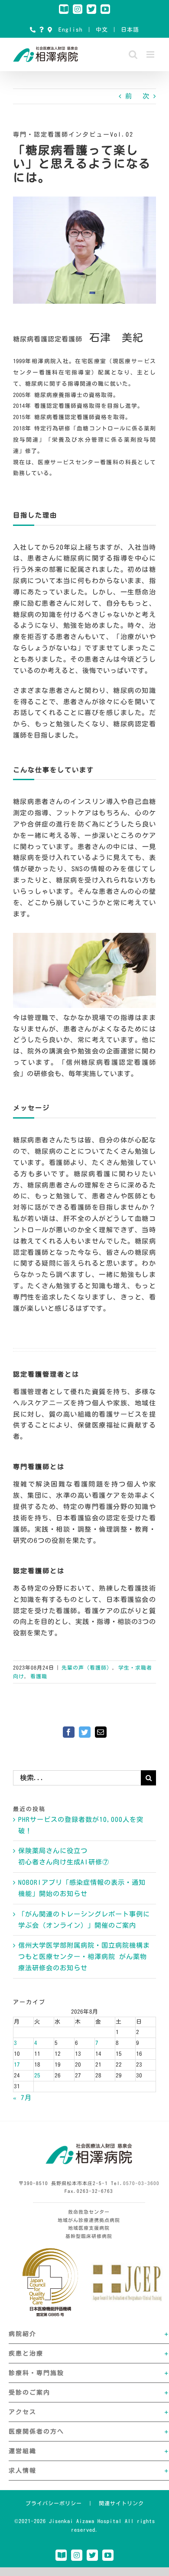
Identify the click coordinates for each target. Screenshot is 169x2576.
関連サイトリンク (121, 2503)
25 (37, 2076)
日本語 (130, 30)
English (71, 30)
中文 (102, 30)
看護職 (39, 1676)
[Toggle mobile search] (133, 54)
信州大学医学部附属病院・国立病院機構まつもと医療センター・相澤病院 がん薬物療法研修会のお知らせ (84, 1957)
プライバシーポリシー (54, 2503)
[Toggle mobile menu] (151, 54)
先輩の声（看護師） (87, 1667)
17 (17, 2065)
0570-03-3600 (141, 2183)
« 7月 (22, 2098)
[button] (89, 2334)
